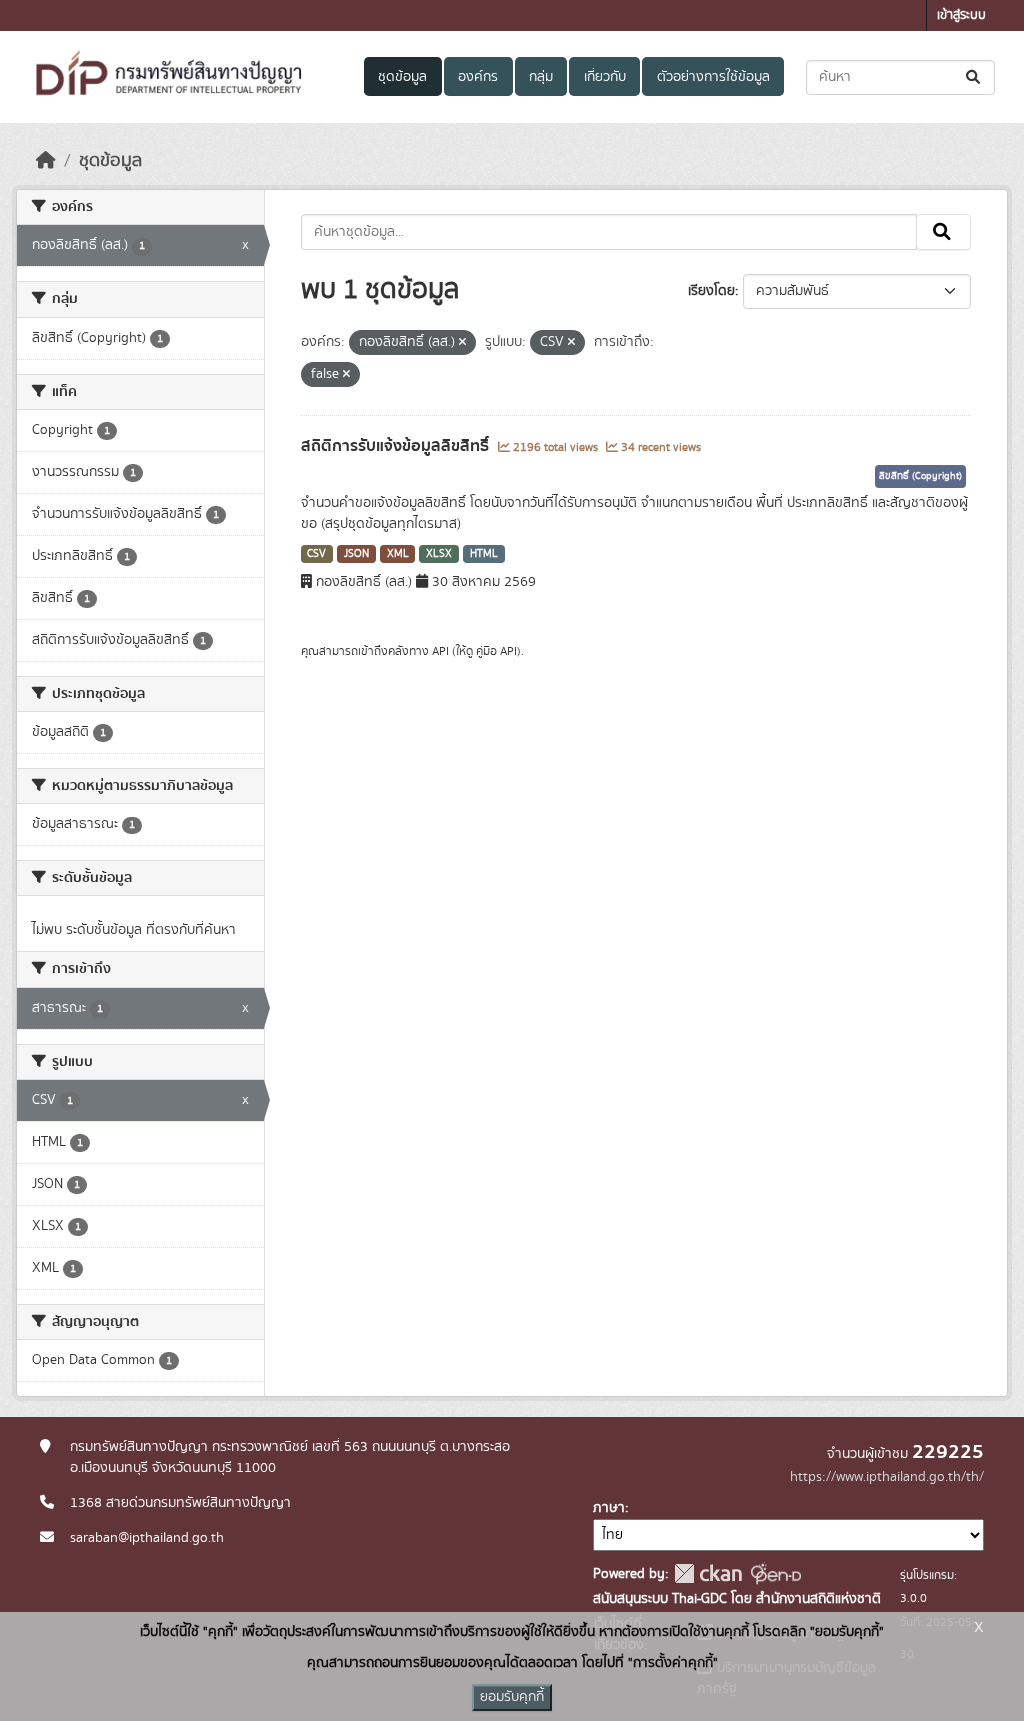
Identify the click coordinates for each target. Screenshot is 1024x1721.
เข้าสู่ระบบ (961, 15)
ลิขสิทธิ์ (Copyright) (920, 476)
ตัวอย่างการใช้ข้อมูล (713, 77)
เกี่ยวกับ (605, 77)
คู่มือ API (496, 651)
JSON (356, 554)
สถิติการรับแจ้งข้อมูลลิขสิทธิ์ (397, 446)
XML (398, 554)
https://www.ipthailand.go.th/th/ (887, 1477)
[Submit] (974, 77)
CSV (316, 554)
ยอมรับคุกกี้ (512, 1697)
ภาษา (609, 1508)
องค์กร (478, 77)
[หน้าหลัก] (46, 161)
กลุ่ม (541, 77)
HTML (484, 554)
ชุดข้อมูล (402, 77)
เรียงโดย (711, 291)
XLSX (439, 554)
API (440, 651)
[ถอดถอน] (462, 343)
